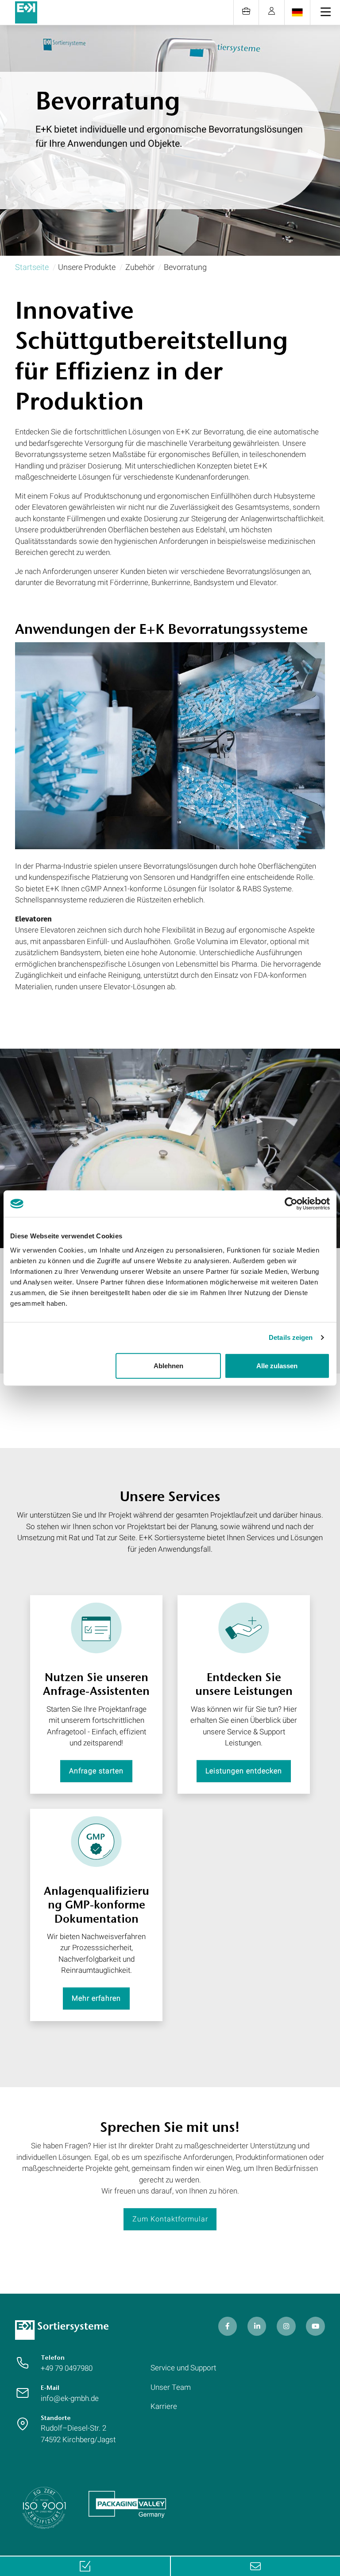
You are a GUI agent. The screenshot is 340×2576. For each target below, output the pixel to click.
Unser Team (171, 2387)
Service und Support (183, 2368)
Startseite (32, 267)
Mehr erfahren (96, 1998)
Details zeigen (291, 1337)
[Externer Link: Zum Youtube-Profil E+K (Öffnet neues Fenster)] (315, 2326)
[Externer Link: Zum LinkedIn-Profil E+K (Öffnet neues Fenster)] (257, 2326)
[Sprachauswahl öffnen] (297, 12)
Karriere (164, 2406)
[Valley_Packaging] (127, 2504)
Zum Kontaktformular (170, 2219)
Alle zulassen (277, 1365)
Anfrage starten (96, 1771)
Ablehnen (168, 1365)
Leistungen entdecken (244, 1771)
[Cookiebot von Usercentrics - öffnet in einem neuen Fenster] (291, 1204)
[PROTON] (26, 12)
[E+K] (62, 2330)
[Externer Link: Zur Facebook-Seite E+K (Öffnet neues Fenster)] (228, 2326)
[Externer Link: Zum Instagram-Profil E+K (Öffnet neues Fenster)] (286, 2326)
